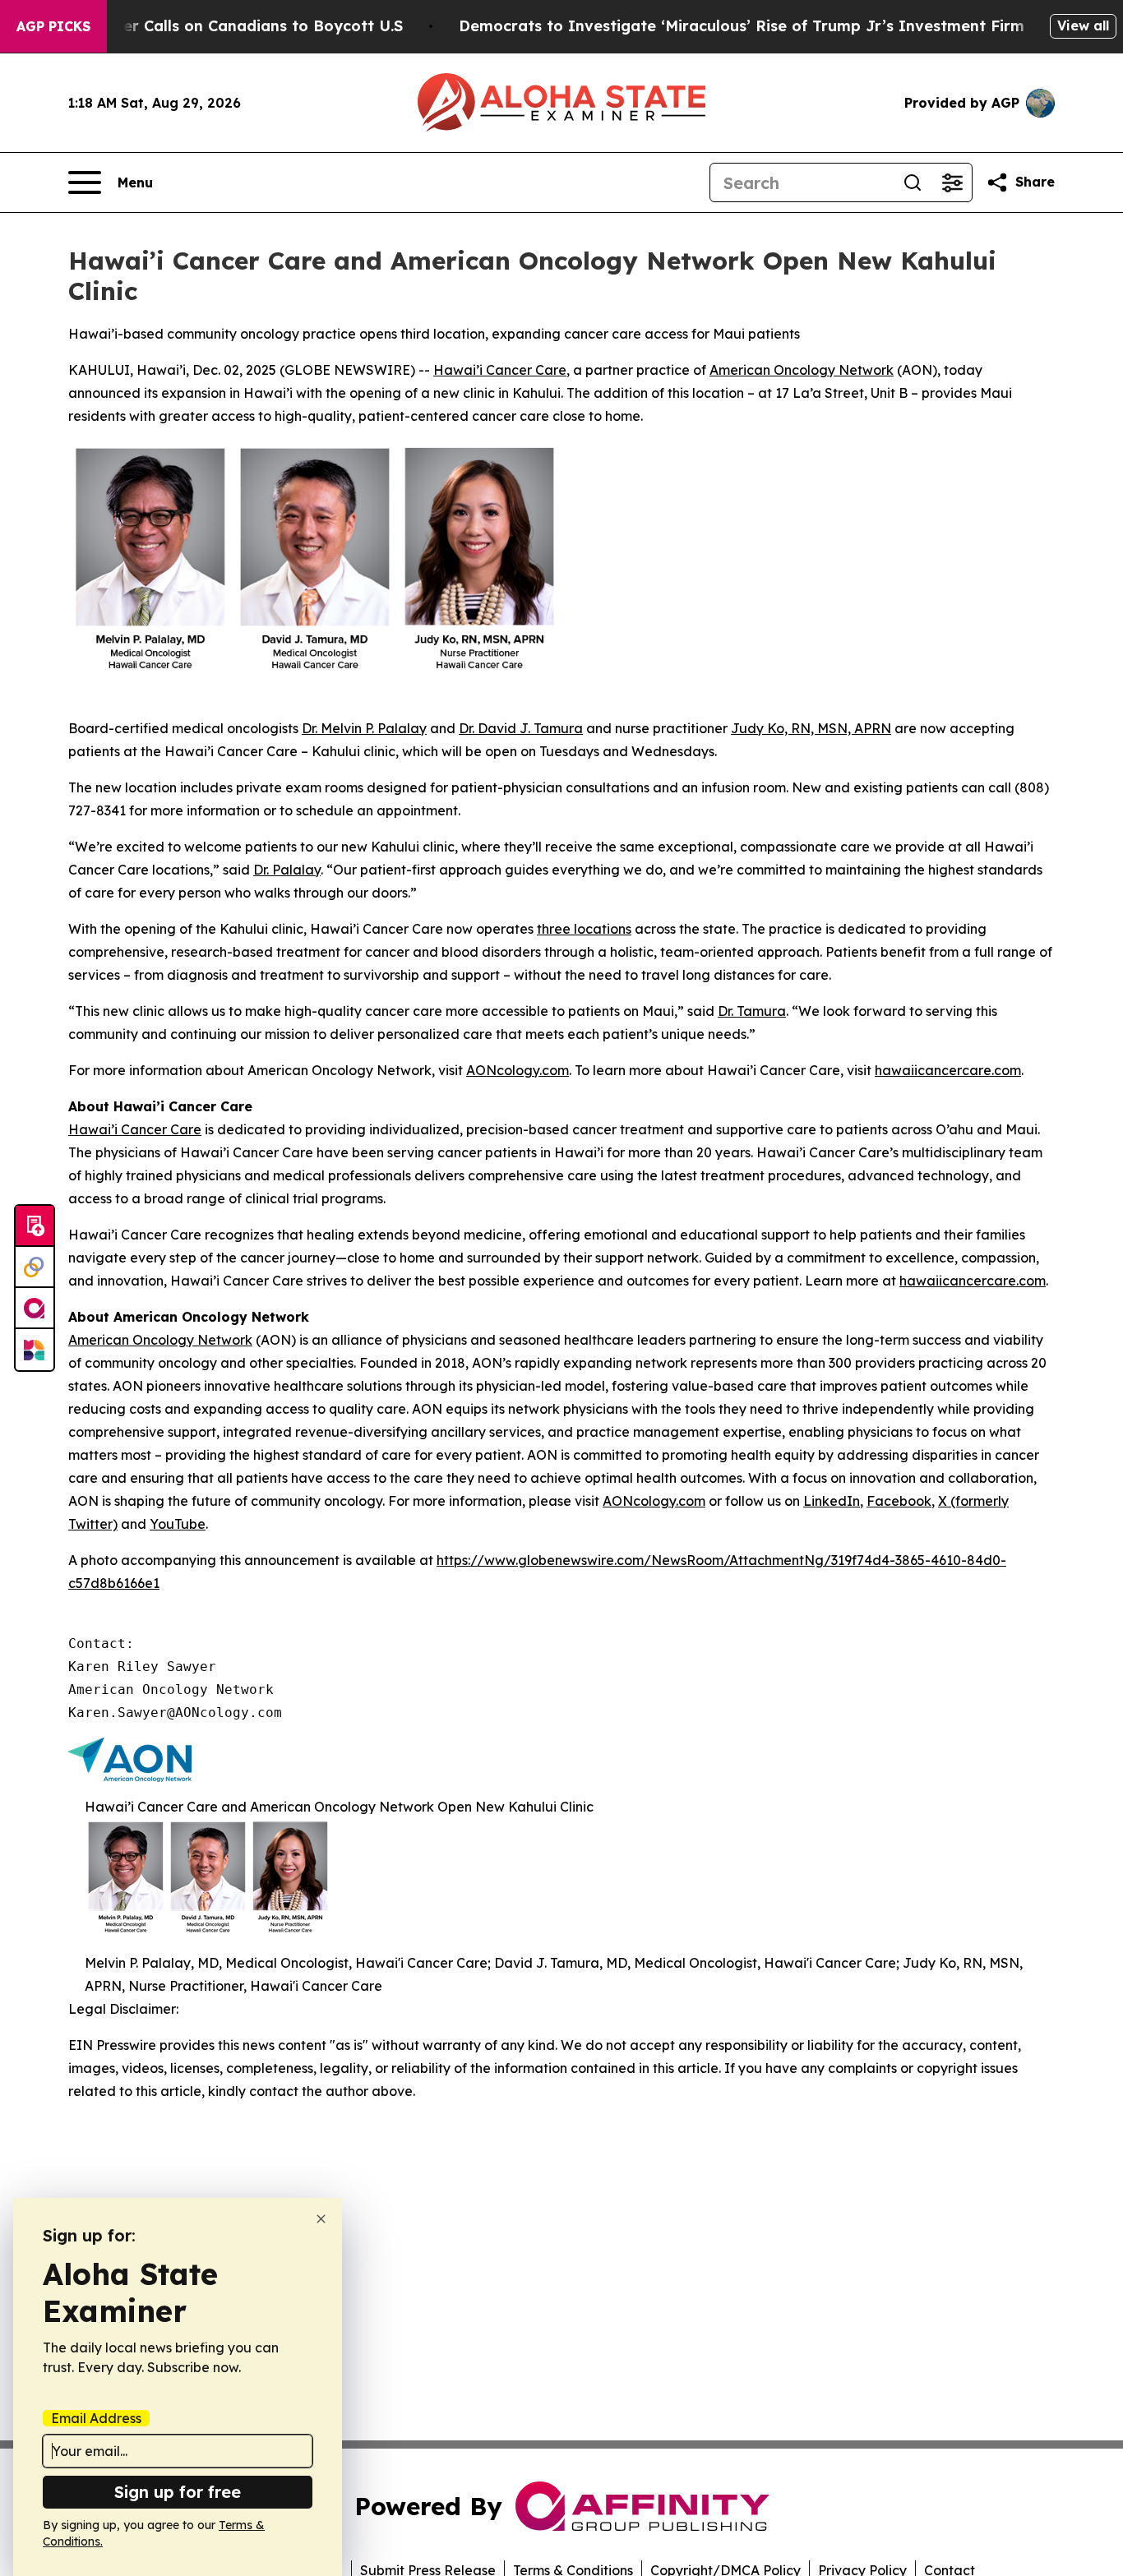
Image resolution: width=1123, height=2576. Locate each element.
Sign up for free (178, 2492)
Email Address (96, 2418)
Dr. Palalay (287, 870)
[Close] (321, 2219)
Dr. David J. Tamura (521, 728)
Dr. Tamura (752, 1011)
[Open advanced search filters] (952, 182)
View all (1083, 25)
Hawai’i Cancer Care (500, 370)
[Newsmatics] (35, 1350)
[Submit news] (35, 1226)
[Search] (913, 182)
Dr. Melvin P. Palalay (364, 728)
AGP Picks (53, 26)
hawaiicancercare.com (948, 1070)
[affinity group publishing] (35, 1309)
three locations (584, 929)
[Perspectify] (35, 1267)
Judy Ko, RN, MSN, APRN (811, 728)
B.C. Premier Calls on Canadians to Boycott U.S (225, 26)
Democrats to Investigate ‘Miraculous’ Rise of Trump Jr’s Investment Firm (742, 26)
